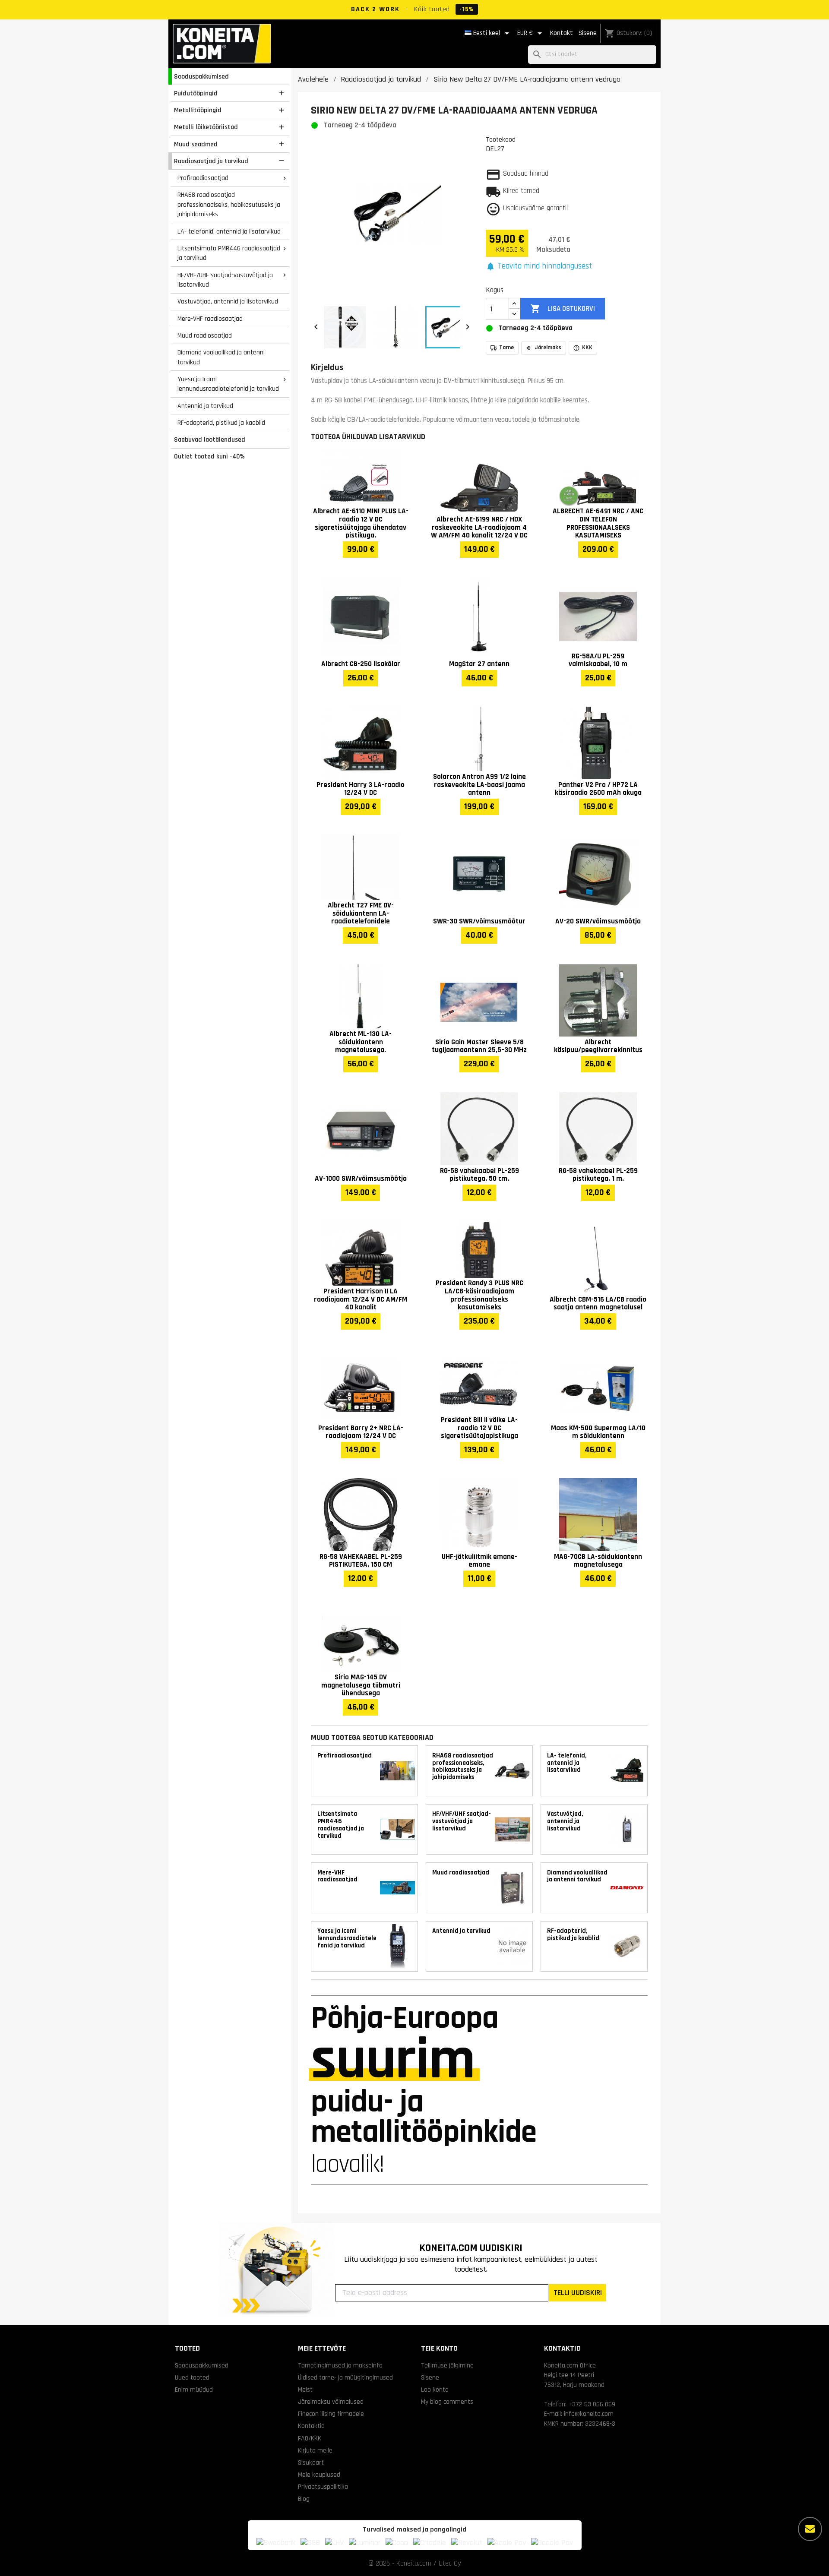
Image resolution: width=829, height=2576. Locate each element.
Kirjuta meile (315, 2450)
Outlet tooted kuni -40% (209, 456)
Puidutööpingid (196, 93)
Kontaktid (311, 2426)
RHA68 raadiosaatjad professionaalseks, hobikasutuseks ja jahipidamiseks (229, 204)
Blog (304, 2499)
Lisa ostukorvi (562, 309)
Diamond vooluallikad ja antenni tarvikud (221, 357)
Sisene (588, 33)
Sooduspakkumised (201, 76)
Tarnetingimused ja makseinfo (340, 2365)
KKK (587, 348)
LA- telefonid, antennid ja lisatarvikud (229, 231)
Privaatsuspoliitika (323, 2487)
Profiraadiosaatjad (203, 178)
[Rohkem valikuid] (810, 2529)
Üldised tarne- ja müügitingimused (345, 2377)
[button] (539, 267)
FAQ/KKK (310, 2438)
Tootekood (501, 139)
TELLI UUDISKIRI (578, 2293)
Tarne (506, 348)
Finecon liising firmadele (331, 2414)
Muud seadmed (196, 144)
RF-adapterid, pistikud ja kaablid (221, 423)
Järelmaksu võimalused (331, 2402)
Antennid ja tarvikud (205, 406)
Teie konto (439, 2348)
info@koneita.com (589, 2414)
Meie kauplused (319, 2475)
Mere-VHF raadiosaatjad (210, 319)
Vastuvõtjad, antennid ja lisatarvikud (228, 301)
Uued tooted (192, 2377)
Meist (305, 2390)
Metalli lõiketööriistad (206, 127)
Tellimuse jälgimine (447, 2365)
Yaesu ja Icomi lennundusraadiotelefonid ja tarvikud (228, 384)
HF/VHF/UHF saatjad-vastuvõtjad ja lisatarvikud (225, 280)
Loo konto (435, 2390)
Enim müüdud (194, 2390)
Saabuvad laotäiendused (210, 439)
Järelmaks (548, 348)
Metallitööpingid (198, 110)
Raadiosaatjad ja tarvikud (211, 161)
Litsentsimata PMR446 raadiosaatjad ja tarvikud (229, 253)
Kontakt (562, 33)
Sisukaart (311, 2462)
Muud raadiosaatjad (205, 335)
